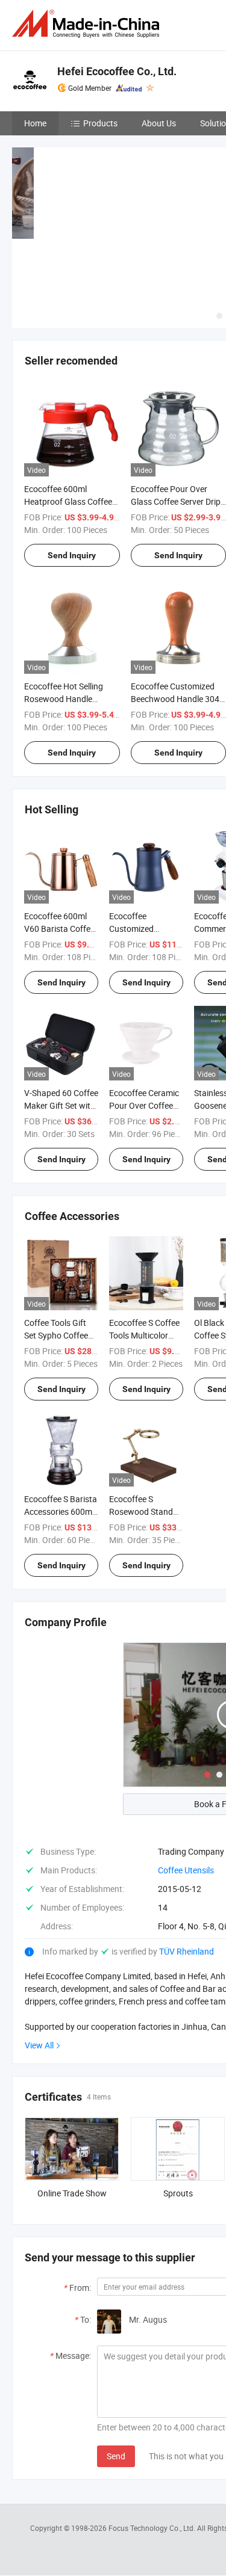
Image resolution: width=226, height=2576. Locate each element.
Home (35, 123)
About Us (159, 123)
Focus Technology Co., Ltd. (153, 2528)
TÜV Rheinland (187, 1951)
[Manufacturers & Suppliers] (88, 24)
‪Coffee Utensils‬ (186, 1870)
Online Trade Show (72, 2193)
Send (116, 2456)
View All (39, 2045)
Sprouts (178, 2193)
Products (100, 123)
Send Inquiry (72, 555)
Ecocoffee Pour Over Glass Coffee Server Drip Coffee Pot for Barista (176, 501)
